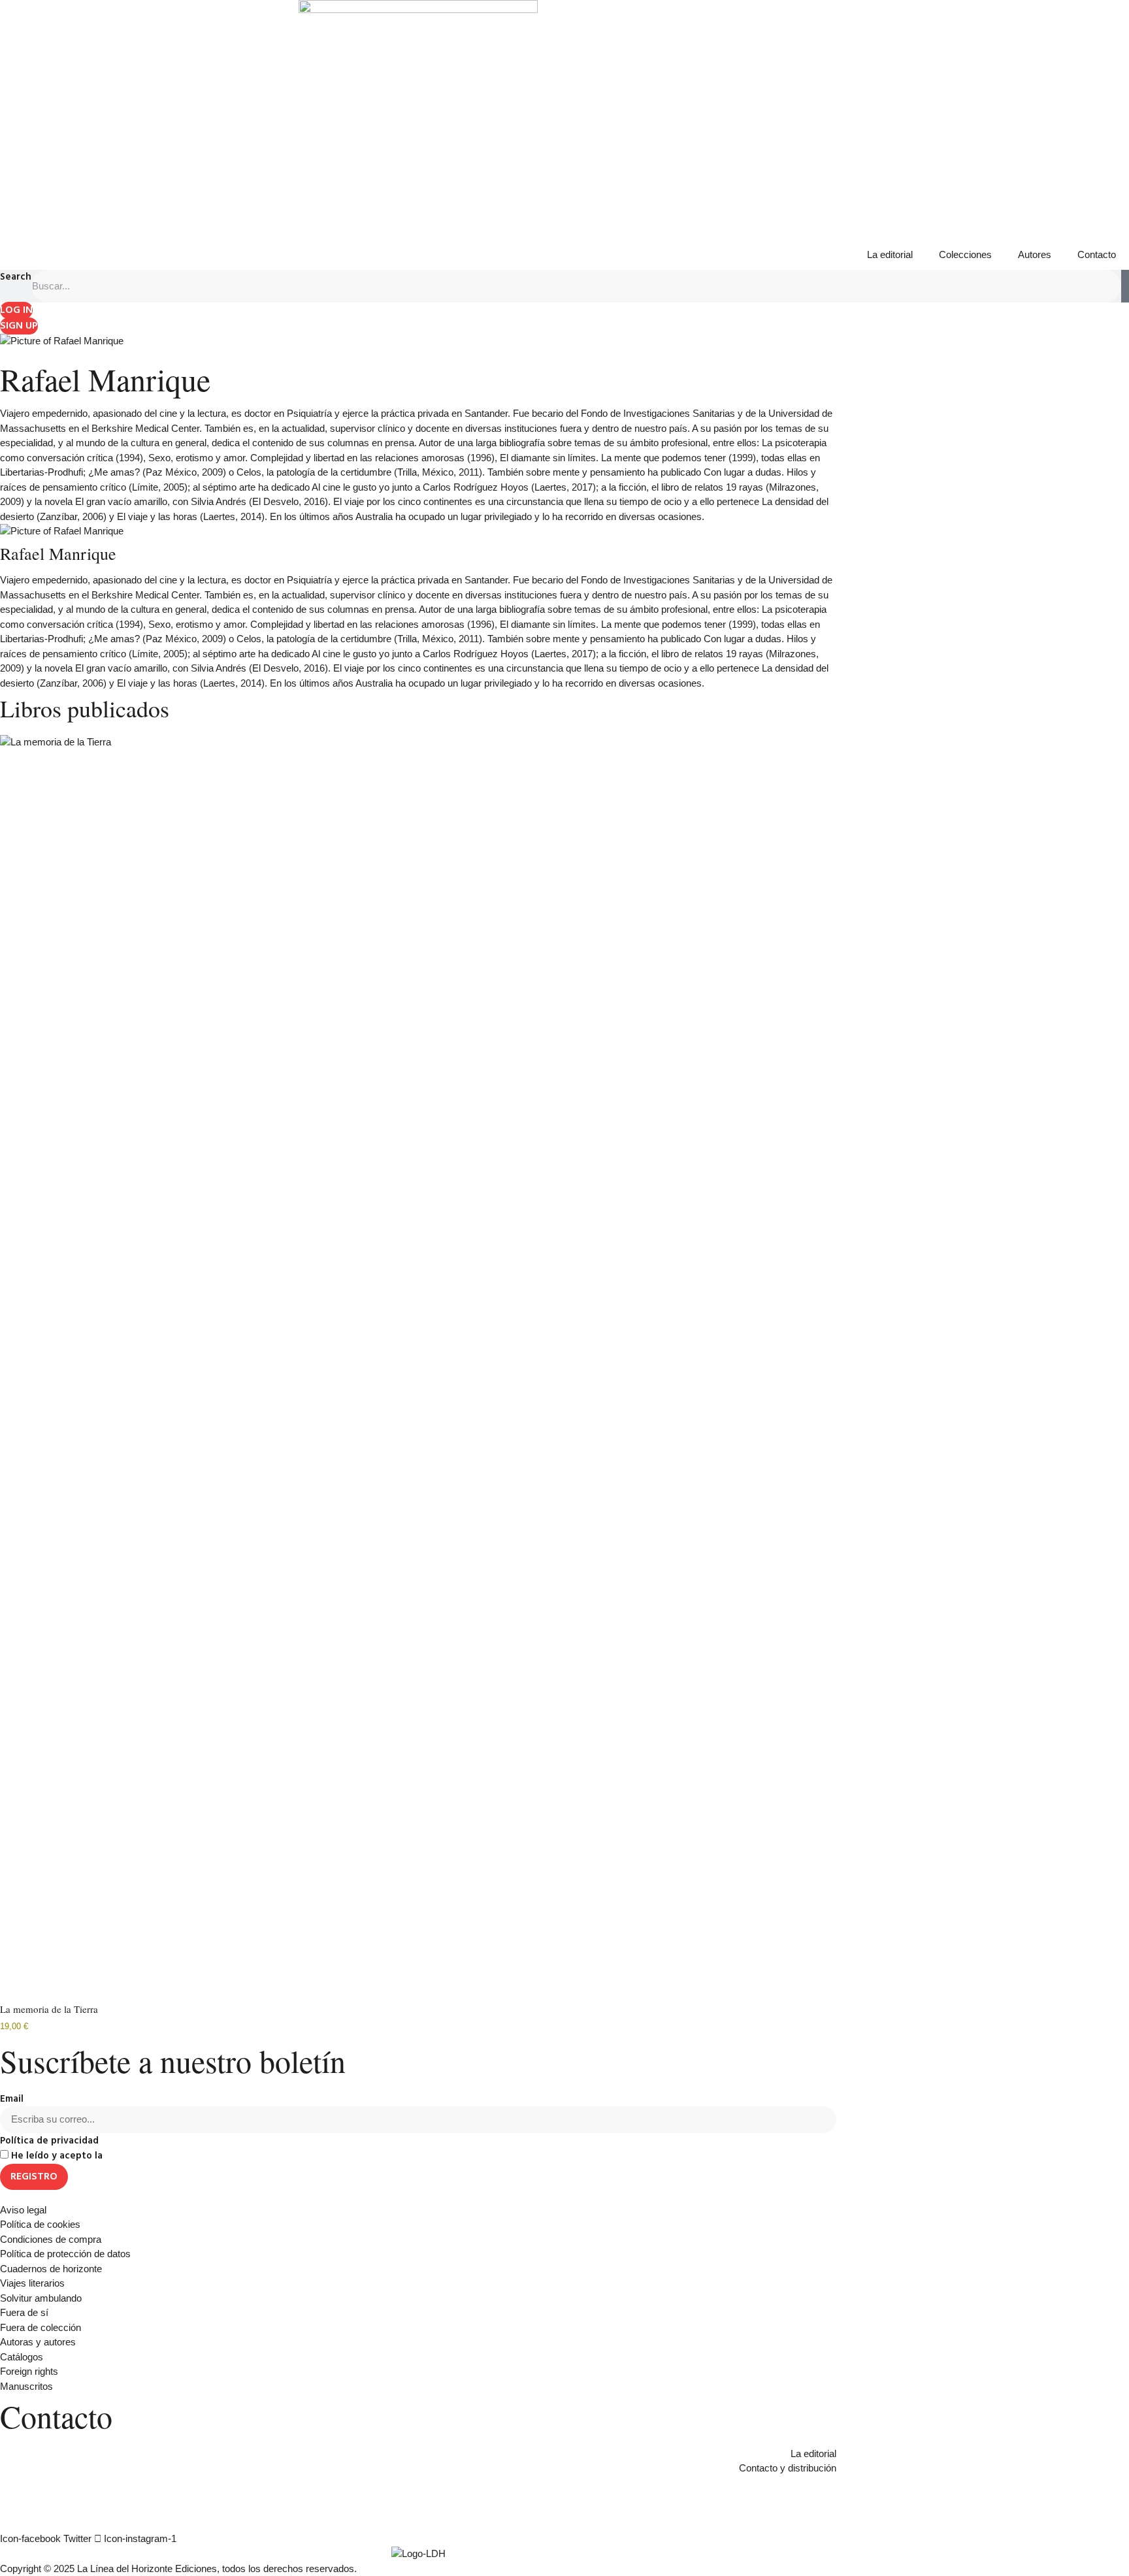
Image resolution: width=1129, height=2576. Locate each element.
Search (16, 277)
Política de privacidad (49, 2141)
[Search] (1125, 286)
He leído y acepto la (109, 2156)
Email (12, 2099)
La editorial (890, 254)
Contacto (1097, 254)
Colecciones (965, 254)
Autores (1035, 254)
